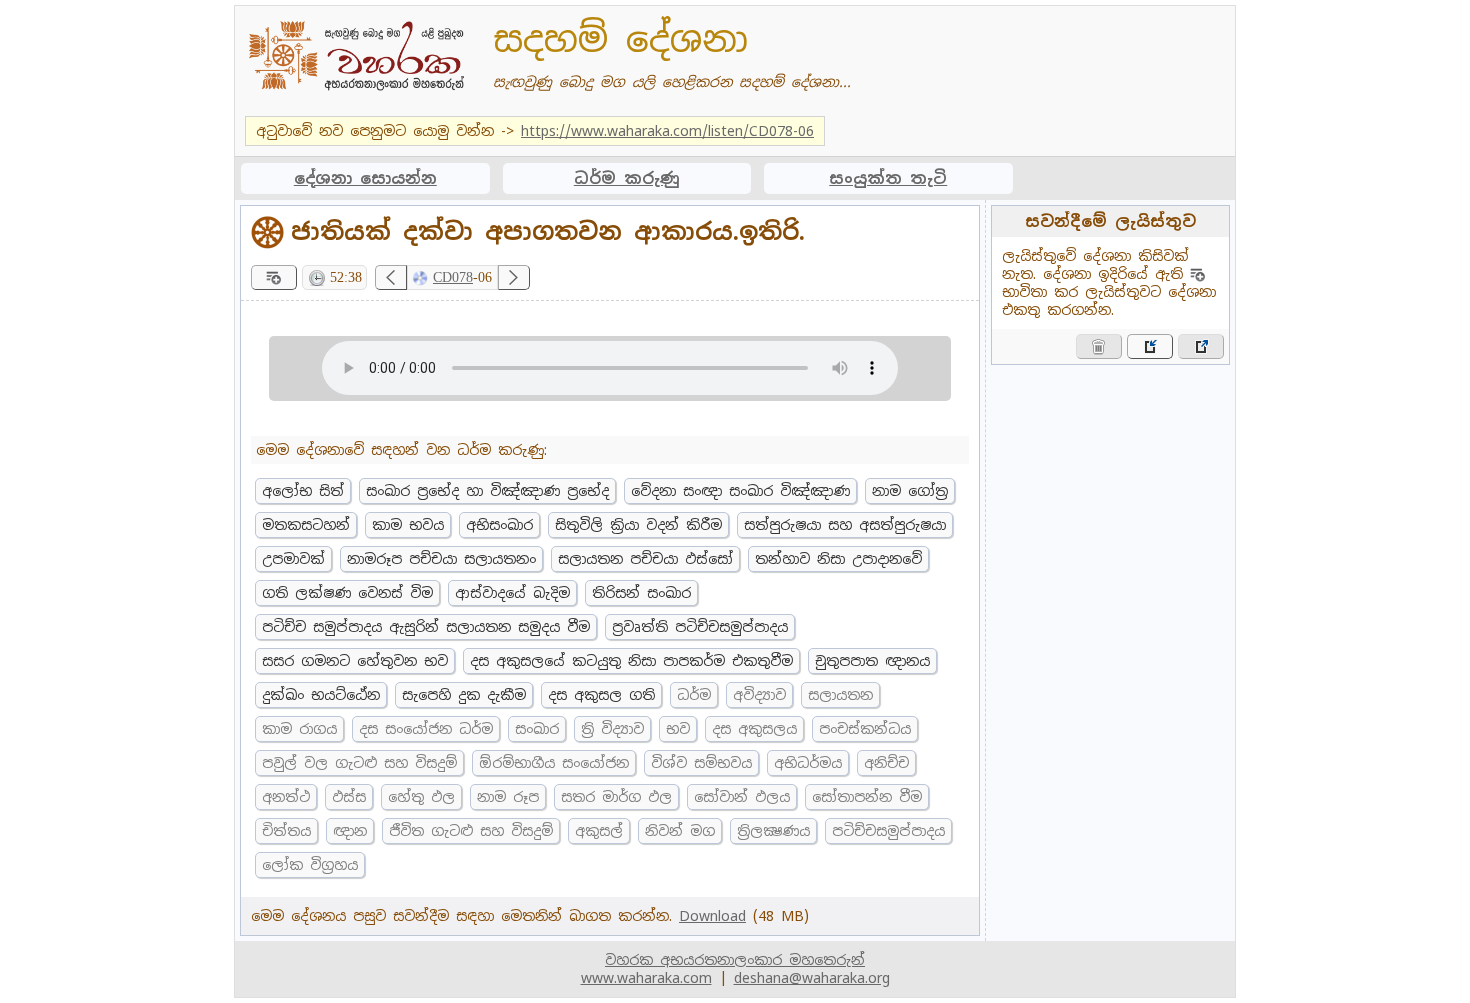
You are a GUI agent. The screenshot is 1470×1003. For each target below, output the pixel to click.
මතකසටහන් (306, 525)
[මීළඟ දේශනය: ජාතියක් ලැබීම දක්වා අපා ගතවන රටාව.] (514, 277)
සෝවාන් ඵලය (742, 797)
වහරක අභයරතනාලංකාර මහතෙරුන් (735, 960)
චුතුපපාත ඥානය (872, 661)
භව (678, 729)
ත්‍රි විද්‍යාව (612, 729)
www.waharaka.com (646, 978)
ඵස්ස (349, 797)
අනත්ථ (286, 797)
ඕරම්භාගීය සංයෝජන (554, 763)
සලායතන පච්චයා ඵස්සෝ (645, 559)
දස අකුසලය (754, 729)
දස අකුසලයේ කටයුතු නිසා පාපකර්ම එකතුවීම (631, 661)
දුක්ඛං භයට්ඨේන (321, 695)
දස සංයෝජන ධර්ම (426, 729)
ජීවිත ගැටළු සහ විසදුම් (471, 831)
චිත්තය (286, 831)
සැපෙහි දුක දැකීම (464, 695)
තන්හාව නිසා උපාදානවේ (838, 559)
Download (712, 916)
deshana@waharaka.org (812, 978)
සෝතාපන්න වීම (867, 797)
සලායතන (840, 695)
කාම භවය (408, 525)
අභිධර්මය (808, 763)
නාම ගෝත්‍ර (910, 491)
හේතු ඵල (421, 797)
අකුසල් (599, 831)
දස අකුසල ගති (601, 695)
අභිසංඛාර (499, 525)
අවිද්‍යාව (759, 695)
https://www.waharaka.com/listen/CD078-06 (667, 131)
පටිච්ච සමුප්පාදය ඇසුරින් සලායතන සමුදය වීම (426, 627)
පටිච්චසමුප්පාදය (888, 831)
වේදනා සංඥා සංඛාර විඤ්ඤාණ (740, 491)
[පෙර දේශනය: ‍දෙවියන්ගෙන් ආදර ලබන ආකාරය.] (391, 277)
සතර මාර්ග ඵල (616, 797)
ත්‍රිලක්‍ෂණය (773, 831)
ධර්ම (694, 695)
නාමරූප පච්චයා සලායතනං (441, 559)
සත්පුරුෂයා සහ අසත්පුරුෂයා (845, 525)
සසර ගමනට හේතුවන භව (355, 661)
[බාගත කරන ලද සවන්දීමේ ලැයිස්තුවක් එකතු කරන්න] (1150, 346)
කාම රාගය (299, 729)
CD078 (453, 277)
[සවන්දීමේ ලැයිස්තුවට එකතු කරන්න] (274, 277)
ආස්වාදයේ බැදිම (512, 593)
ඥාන (350, 831)
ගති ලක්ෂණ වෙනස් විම (347, 593)
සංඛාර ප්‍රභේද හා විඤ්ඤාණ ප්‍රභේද (487, 491)
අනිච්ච (886, 763)
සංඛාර (537, 729)
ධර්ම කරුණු (627, 178)
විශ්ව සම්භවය (701, 763)
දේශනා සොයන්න (365, 178)
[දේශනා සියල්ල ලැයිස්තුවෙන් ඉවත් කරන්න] (1099, 346)
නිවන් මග (680, 831)
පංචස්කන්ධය (865, 729)
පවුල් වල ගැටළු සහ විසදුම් (359, 763)
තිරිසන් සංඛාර (641, 593)
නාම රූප (508, 797)
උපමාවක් (293, 559)
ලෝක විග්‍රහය (310, 865)
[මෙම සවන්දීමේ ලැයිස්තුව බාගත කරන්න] (1201, 346)
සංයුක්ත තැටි (888, 178)
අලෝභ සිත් (303, 491)
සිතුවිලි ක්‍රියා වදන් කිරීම (638, 525)
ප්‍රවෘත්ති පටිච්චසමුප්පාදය (700, 627)
